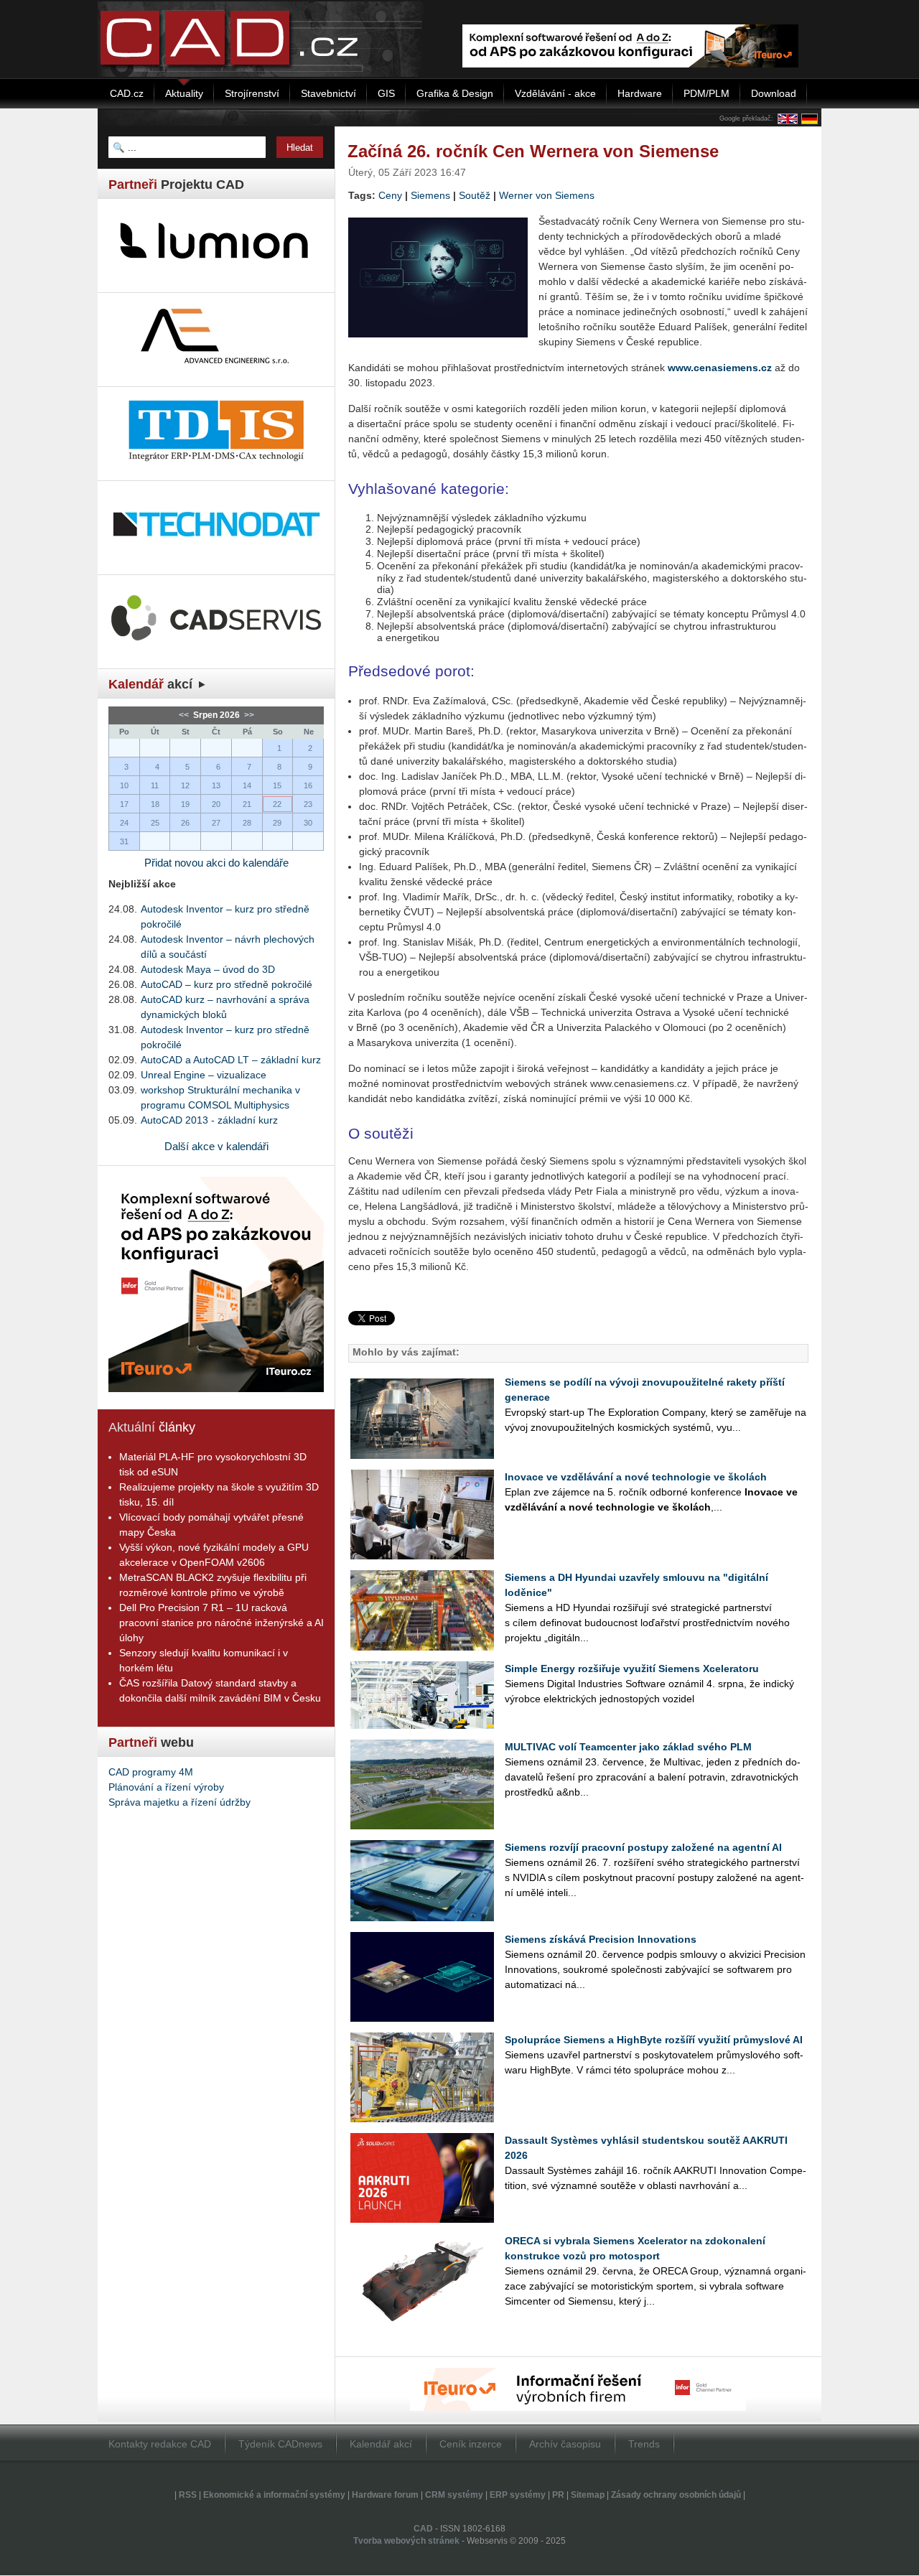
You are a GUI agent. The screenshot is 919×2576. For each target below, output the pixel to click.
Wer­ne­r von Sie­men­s (547, 195)
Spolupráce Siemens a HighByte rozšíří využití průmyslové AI (654, 2040)
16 (308, 785)
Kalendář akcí (381, 2444)
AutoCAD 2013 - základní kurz (209, 1120)
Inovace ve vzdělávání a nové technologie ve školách (636, 1477)
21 (247, 804)
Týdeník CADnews (280, 2444)
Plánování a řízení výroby (166, 1787)
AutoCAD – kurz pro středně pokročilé (227, 984)
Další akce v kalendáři (216, 1146)
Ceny (390, 195)
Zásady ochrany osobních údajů (676, 2495)
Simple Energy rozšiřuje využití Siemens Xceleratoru (632, 1669)
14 (247, 785)
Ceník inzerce (471, 2444)
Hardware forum (385, 2495)
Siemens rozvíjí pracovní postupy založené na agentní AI (643, 1847)
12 (185, 785)
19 (185, 804)
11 (155, 785)
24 (124, 823)
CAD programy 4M (151, 1772)
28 (247, 823)
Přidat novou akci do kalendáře (216, 863)
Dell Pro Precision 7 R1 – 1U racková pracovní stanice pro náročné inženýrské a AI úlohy (221, 1623)
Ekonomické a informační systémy (274, 2495)
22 (277, 804)
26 (185, 823)
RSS (188, 2495)
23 (308, 804)
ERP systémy (518, 2495)
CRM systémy (454, 2495)
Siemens (430, 195)
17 (124, 804)
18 (155, 804)
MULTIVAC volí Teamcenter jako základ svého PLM (628, 1747)
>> (248, 715)
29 (277, 823)
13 (216, 785)
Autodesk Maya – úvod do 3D (208, 969)
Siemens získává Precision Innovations (601, 1939)
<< (185, 715)
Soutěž (475, 195)
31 (124, 841)
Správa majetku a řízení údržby (179, 1802)
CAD (423, 2529)
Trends (644, 2444)
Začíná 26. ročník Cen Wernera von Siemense (533, 151)
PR (558, 2495)
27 (216, 823)
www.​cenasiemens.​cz (720, 368)
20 (216, 804)
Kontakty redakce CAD (160, 2444)
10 (124, 785)
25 (155, 823)
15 (277, 785)
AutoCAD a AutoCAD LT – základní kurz (231, 1060)
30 (308, 823)
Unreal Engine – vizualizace (204, 1075)
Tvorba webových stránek (406, 2541)
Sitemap (588, 2495)
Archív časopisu (565, 2444)
